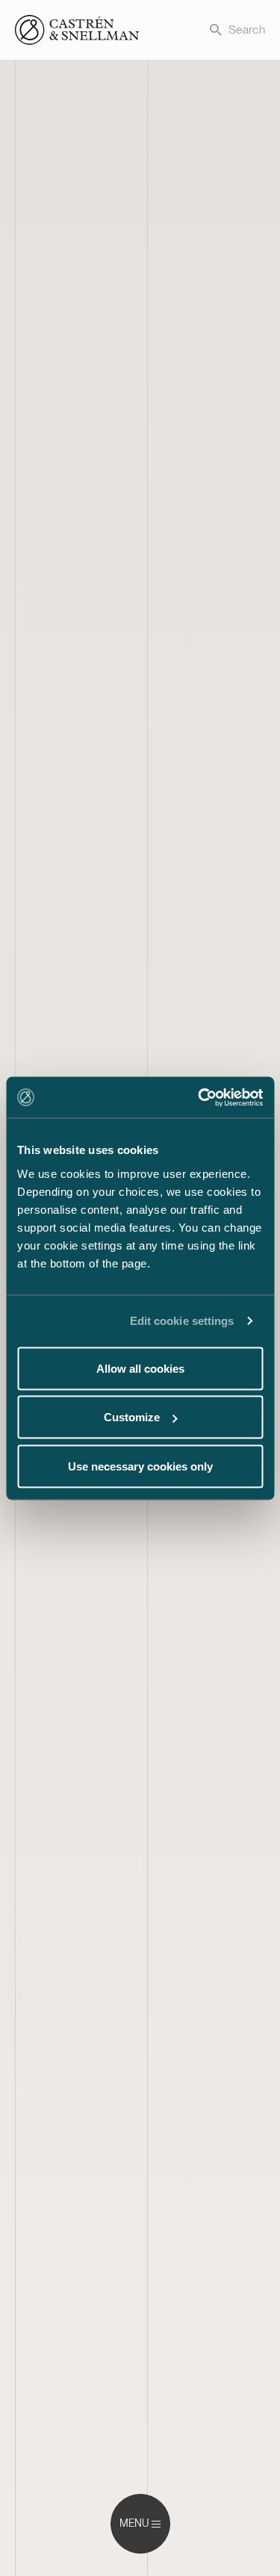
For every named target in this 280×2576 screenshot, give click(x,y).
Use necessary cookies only (140, 1466)
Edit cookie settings (182, 1321)
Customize (132, 1417)
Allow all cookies (140, 1368)
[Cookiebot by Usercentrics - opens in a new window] (199, 1097)
